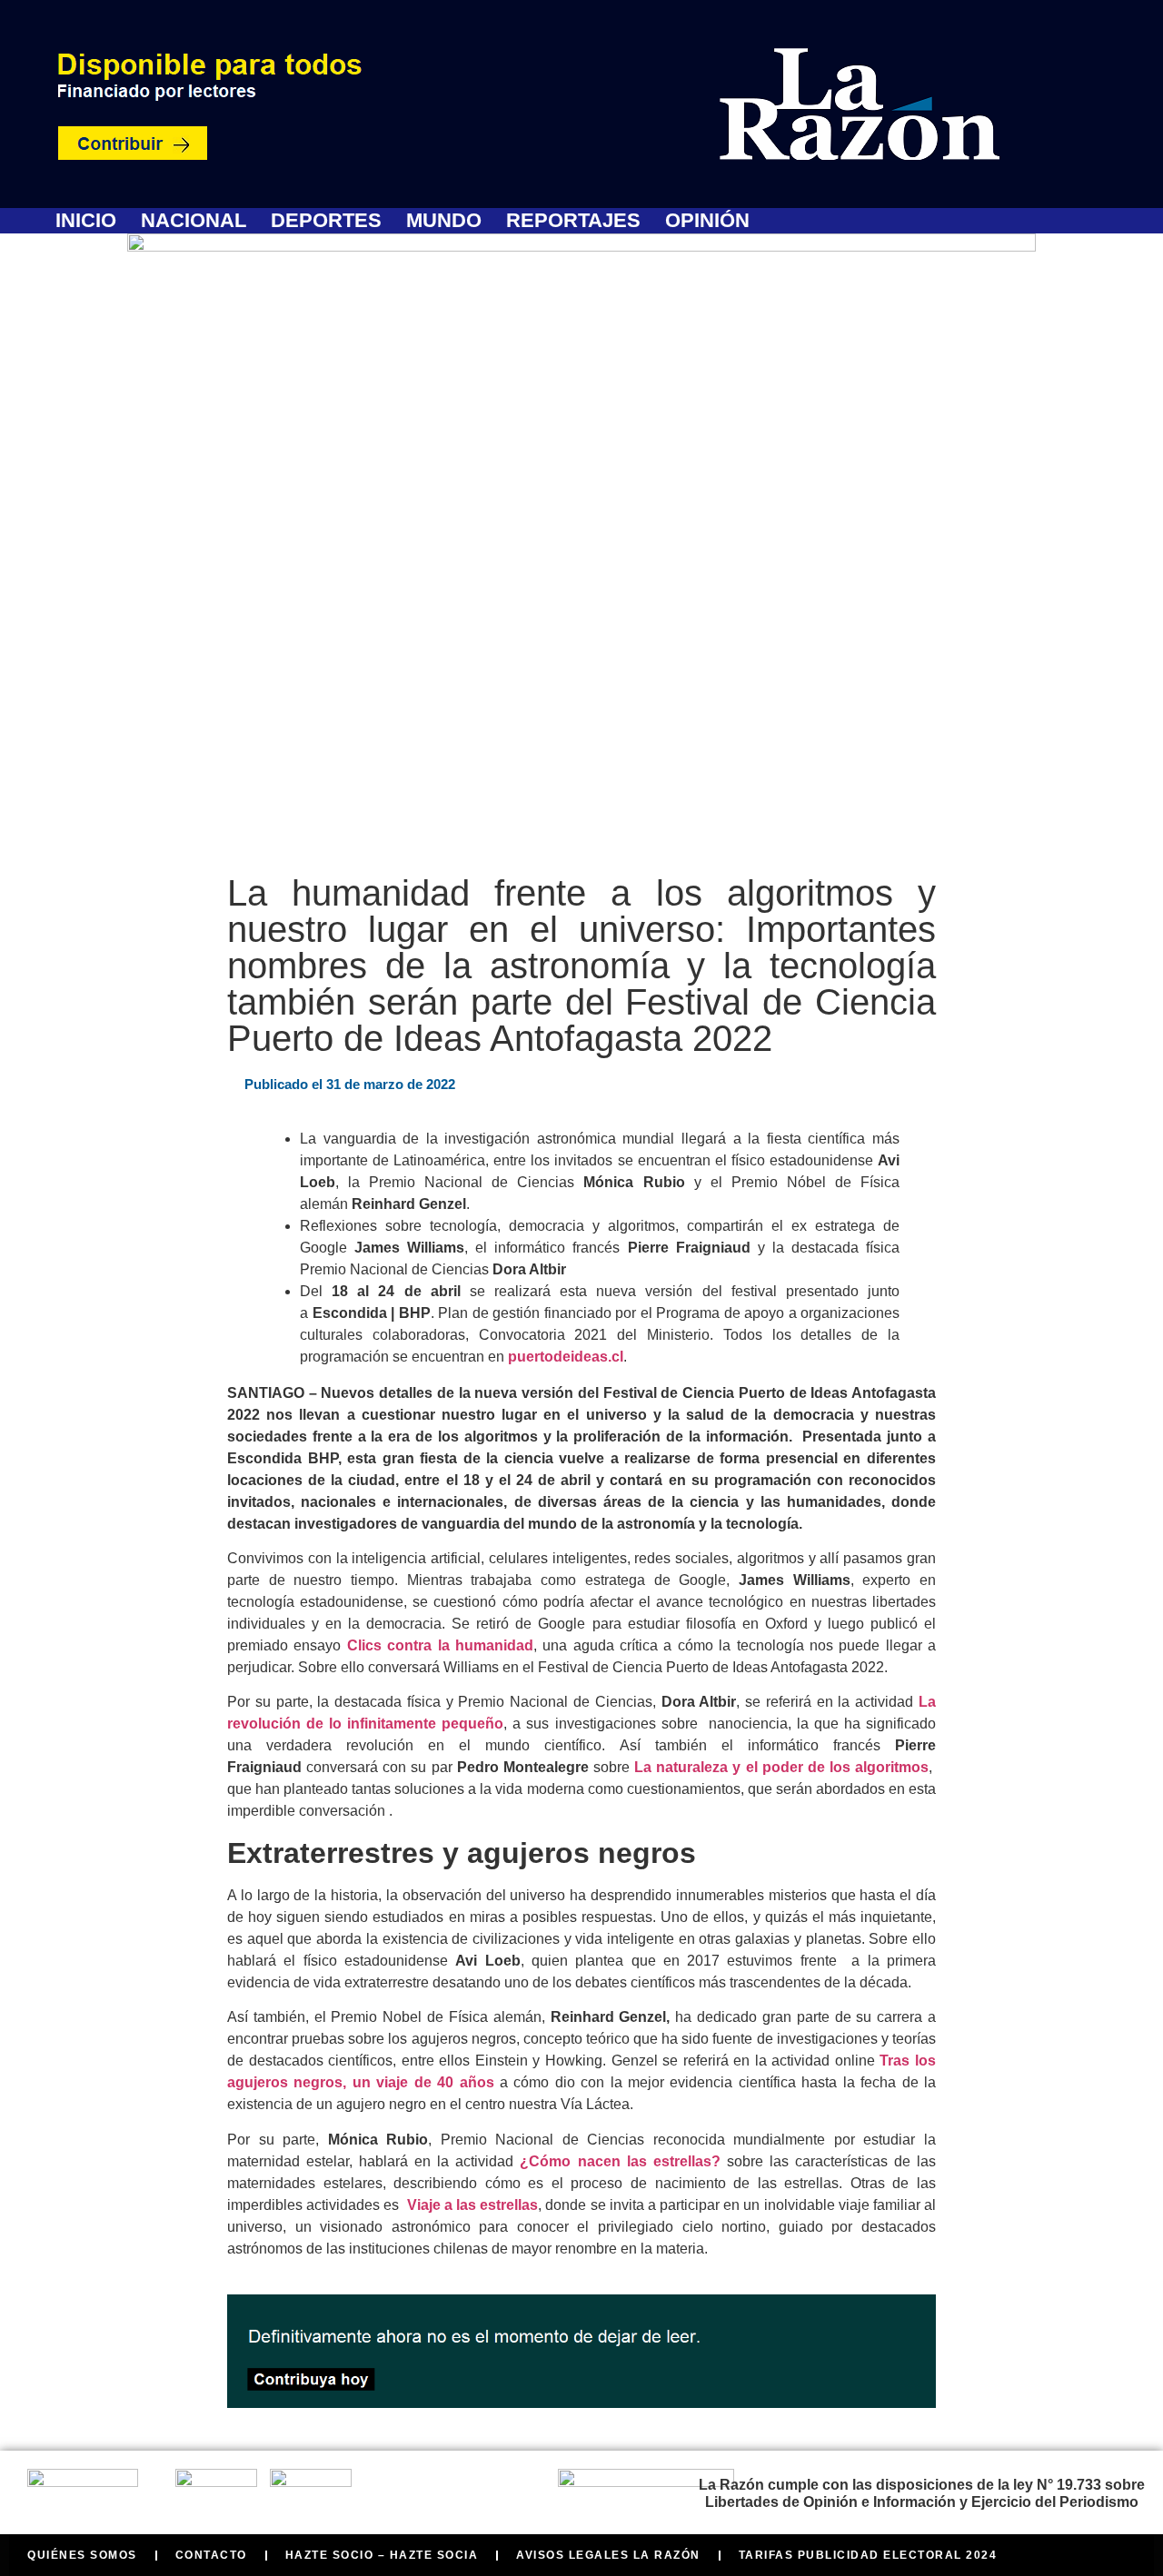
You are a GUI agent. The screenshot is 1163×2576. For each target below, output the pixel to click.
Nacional (194, 221)
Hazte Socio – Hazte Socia (382, 2555)
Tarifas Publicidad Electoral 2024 (868, 2555)
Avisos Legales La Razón (608, 2555)
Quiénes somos (82, 2555)
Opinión (707, 221)
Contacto (211, 2555)
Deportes (326, 221)
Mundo (444, 221)
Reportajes (573, 221)
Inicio (86, 221)
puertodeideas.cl (566, 1357)
